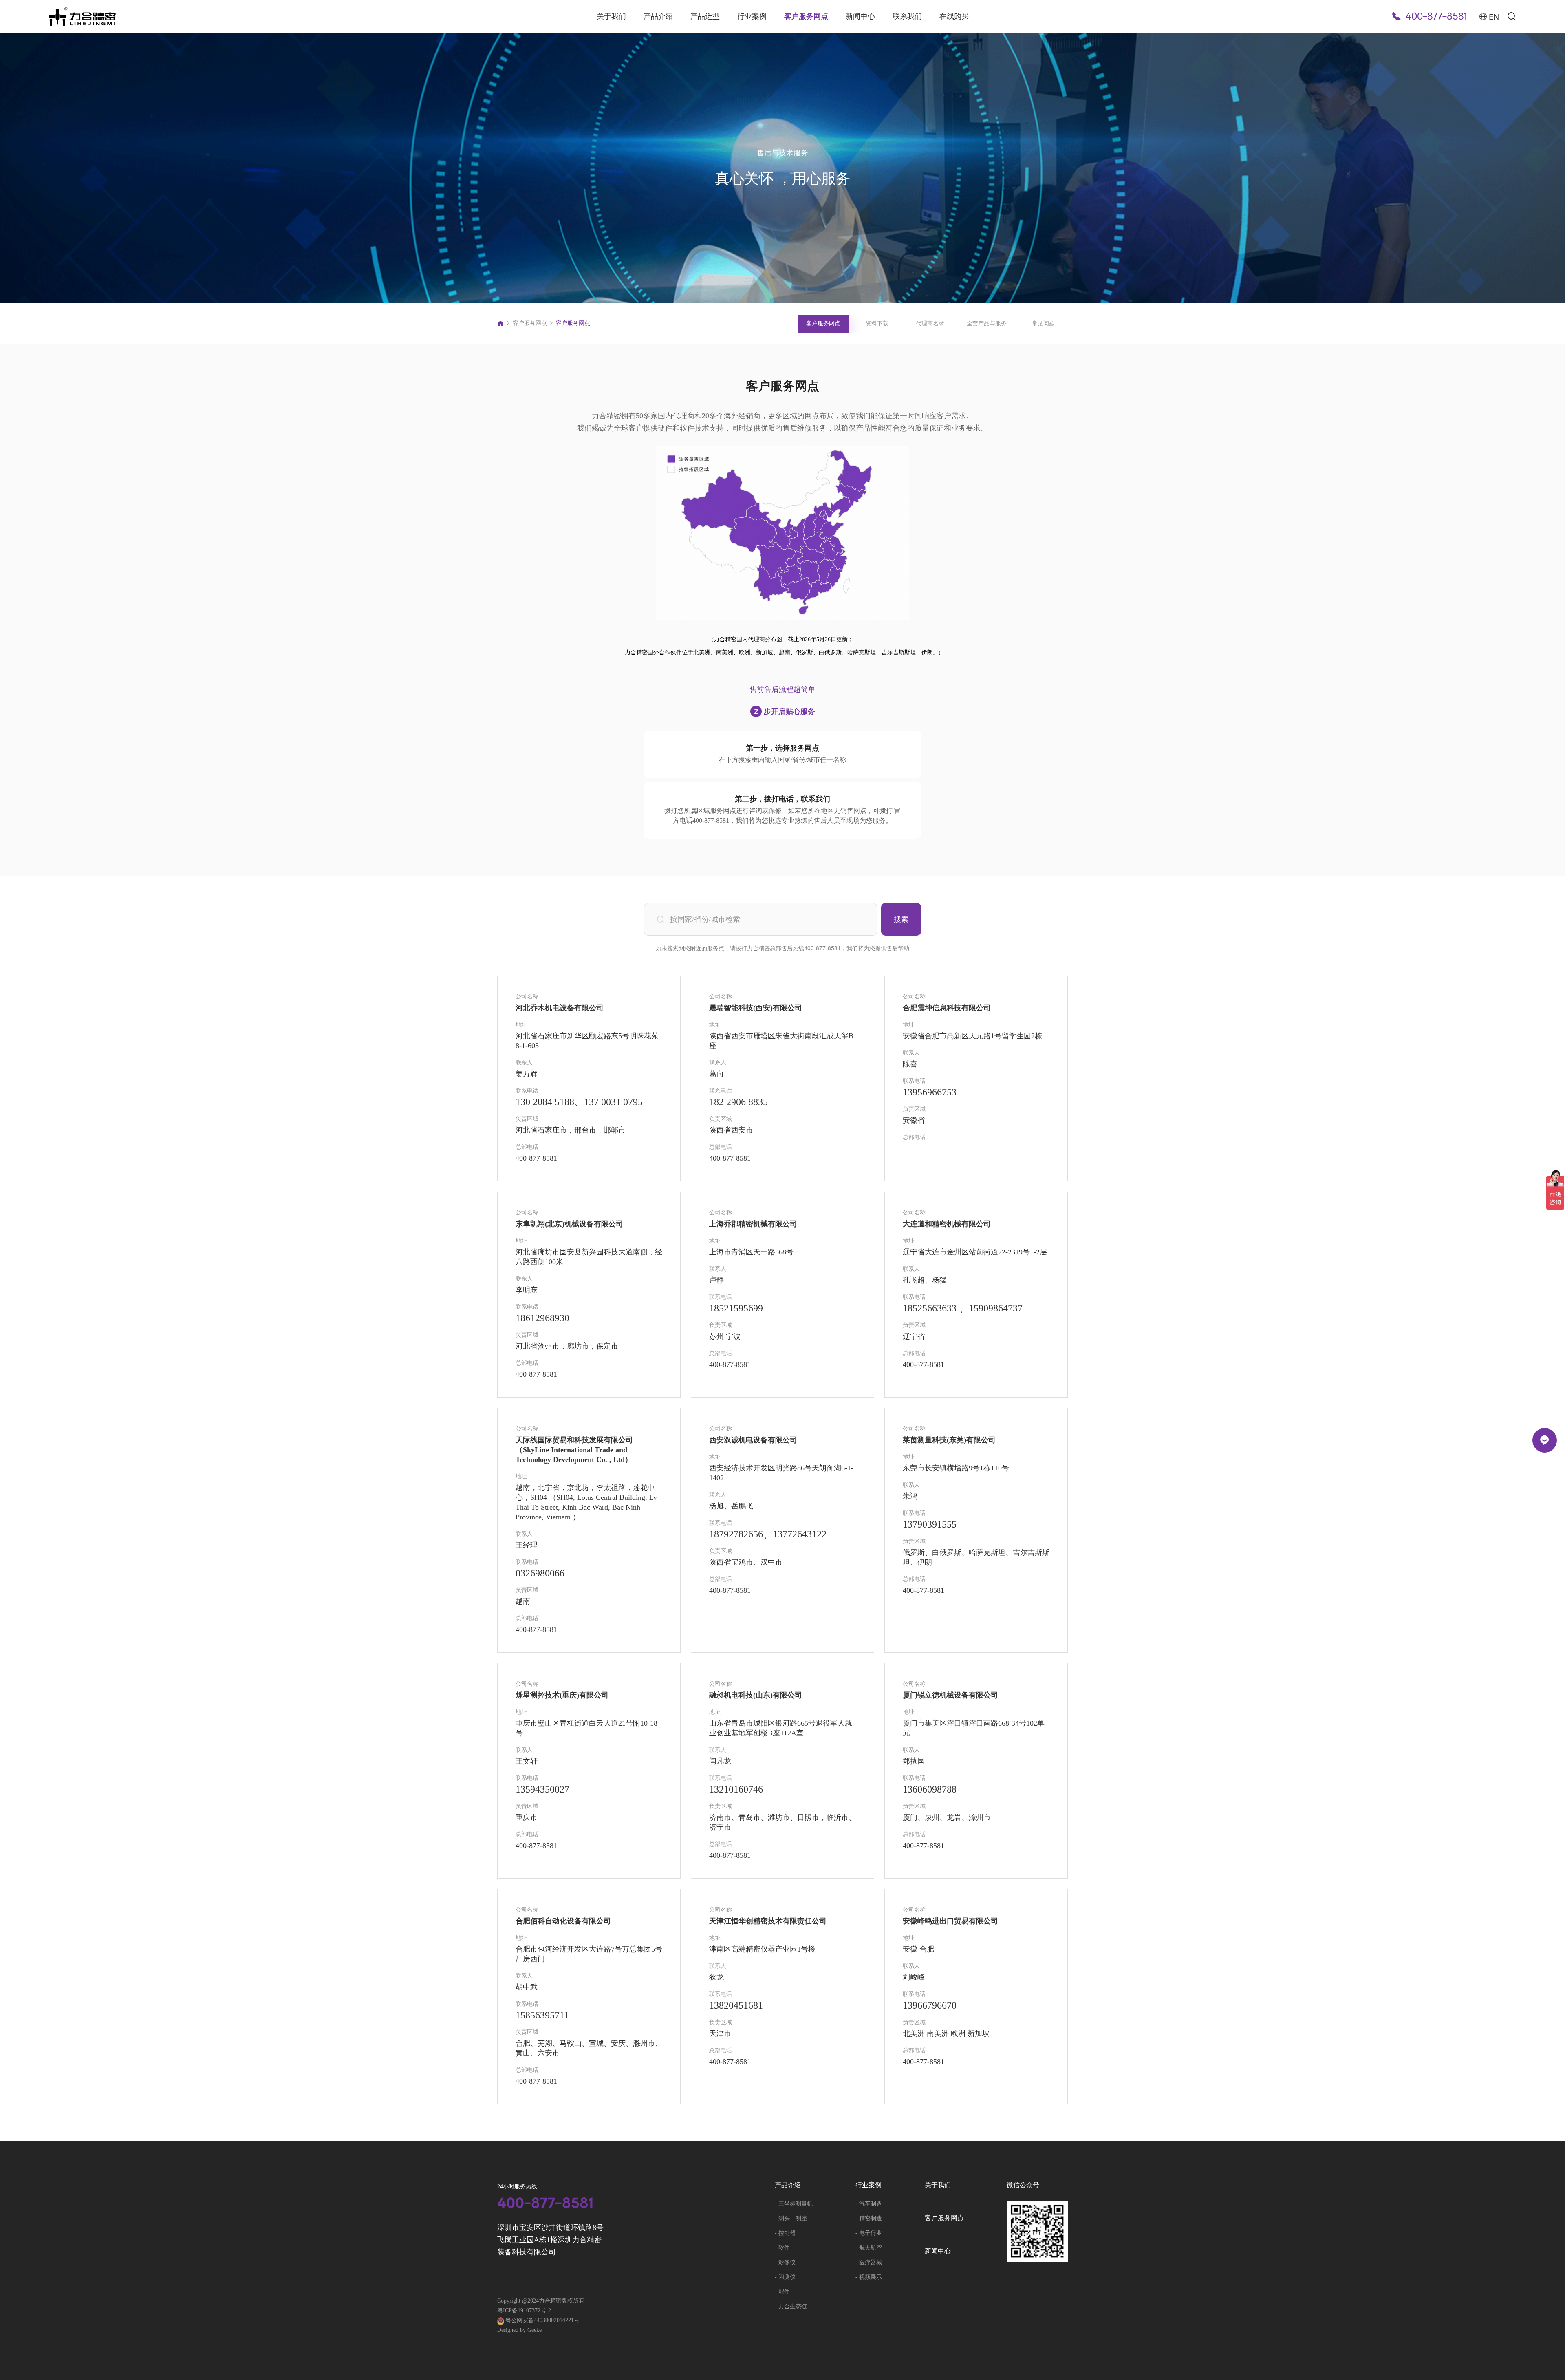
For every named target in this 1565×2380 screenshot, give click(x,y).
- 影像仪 (785, 2262)
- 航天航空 (869, 2248)
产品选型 (705, 16)
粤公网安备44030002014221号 (542, 2320)
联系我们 (907, 16)
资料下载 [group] (877, 323)
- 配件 (782, 2292)
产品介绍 (658, 16)
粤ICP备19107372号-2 (524, 2310)
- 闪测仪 (785, 2277)
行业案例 (752, 16)
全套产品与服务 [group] (987, 323)
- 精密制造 (869, 2218)
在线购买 (954, 16)
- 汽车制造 (869, 2204)
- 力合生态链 (791, 2306)
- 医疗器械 (869, 2262)
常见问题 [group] (1043, 323)
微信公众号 (1023, 2185)
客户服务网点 (806, 16)
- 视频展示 (869, 2277)
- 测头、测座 (791, 2218)
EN (1494, 16)
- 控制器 (785, 2233)
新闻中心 (860, 16)
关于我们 (611, 16)
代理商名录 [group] (930, 323)
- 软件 (782, 2248)
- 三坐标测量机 (794, 2204)
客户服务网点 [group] (823, 323)
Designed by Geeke (519, 2330)
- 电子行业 (869, 2233)
